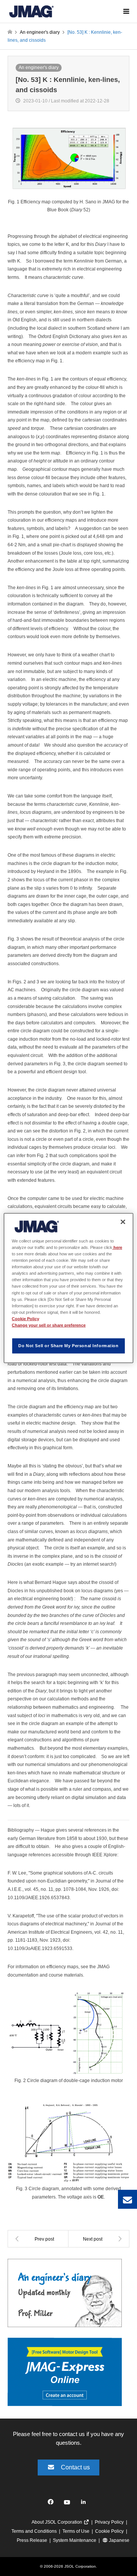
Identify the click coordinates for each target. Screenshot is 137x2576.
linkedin (85, 2504)
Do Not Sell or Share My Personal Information (68, 1345)
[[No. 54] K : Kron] (99, 2239)
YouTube (69, 2504)
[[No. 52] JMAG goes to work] (38, 2239)
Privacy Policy (109, 2522)
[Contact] (127, 2199)
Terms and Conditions (34, 2531)
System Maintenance (75, 2540)
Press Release (32, 2540)
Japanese (119, 2540)
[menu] (126, 11)
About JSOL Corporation (57, 2522)
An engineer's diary (39, 68)
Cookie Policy (109, 2531)
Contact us (75, 2467)
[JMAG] (31, 11)
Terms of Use (76, 2531)
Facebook (52, 2504)
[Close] (123, 1222)
